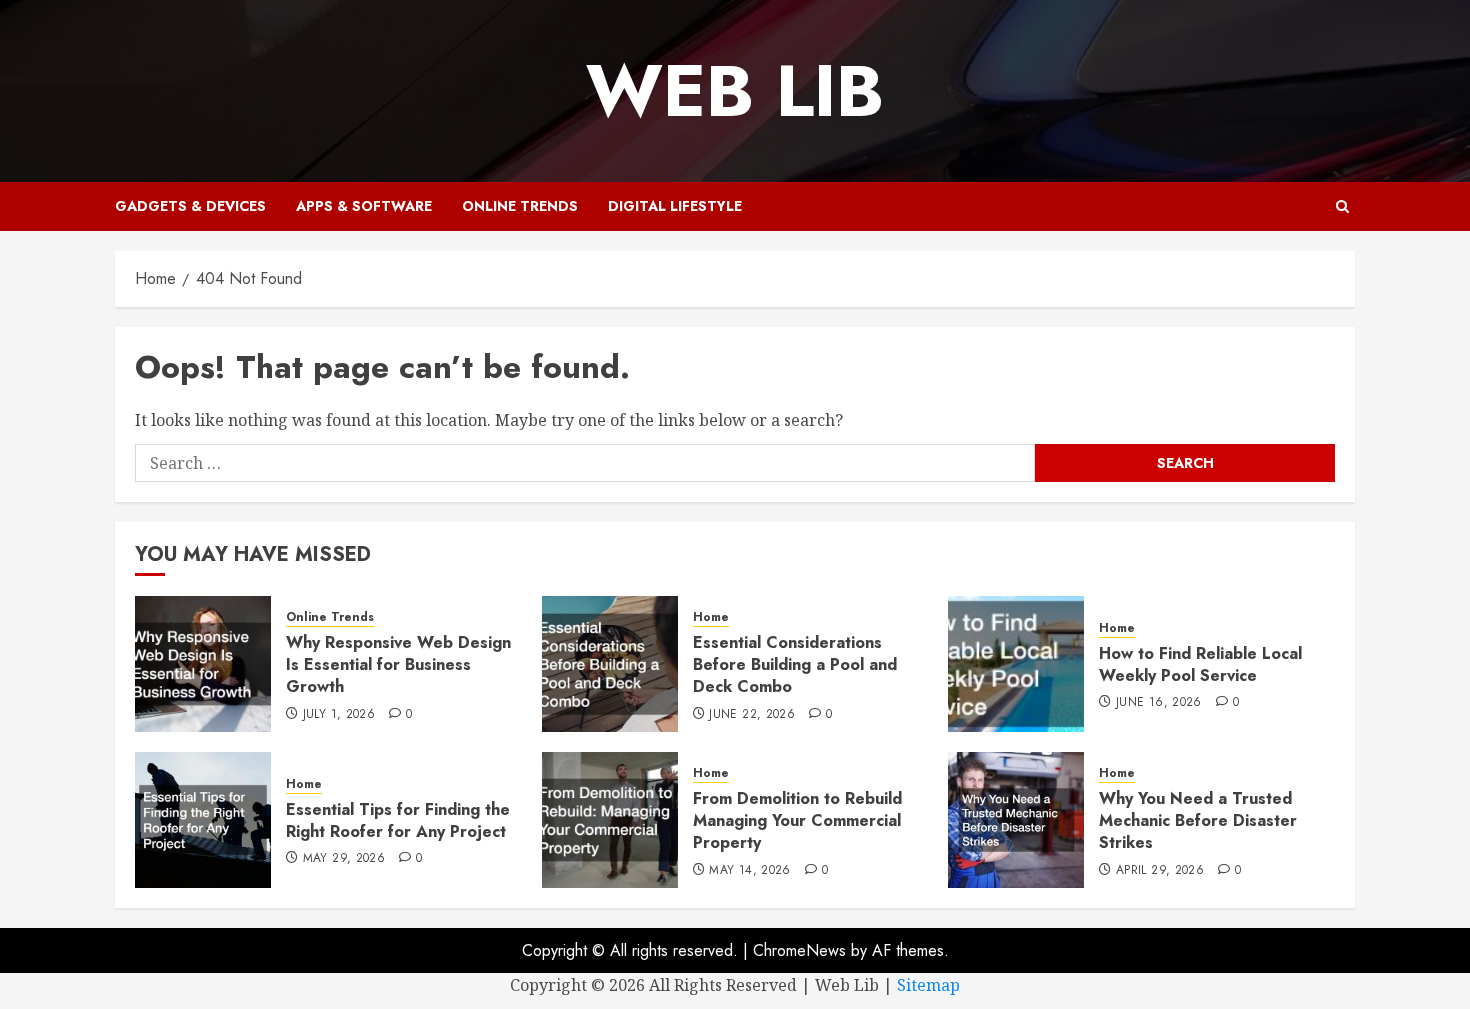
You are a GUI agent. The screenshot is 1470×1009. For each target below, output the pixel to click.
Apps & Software (364, 206)
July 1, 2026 (339, 715)
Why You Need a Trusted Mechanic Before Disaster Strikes (1198, 821)
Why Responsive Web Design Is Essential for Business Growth (398, 665)
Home (711, 617)
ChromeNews (799, 950)
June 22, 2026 (752, 715)
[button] (1342, 206)
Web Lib (735, 91)
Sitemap (928, 985)
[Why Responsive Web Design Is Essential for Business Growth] (203, 664)
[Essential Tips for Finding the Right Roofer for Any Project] (203, 820)
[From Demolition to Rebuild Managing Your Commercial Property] (610, 820)
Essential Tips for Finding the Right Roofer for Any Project (398, 820)
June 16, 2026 (1159, 703)
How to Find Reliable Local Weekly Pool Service (1200, 664)
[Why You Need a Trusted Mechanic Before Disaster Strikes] (1016, 820)
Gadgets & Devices (190, 206)
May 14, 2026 (749, 871)
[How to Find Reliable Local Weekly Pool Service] (1016, 664)
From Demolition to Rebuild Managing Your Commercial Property (797, 821)
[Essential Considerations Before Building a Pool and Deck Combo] (610, 664)
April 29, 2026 (1160, 871)
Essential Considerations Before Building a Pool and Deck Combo (795, 665)
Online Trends (520, 206)
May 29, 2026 (344, 859)
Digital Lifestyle (675, 206)
